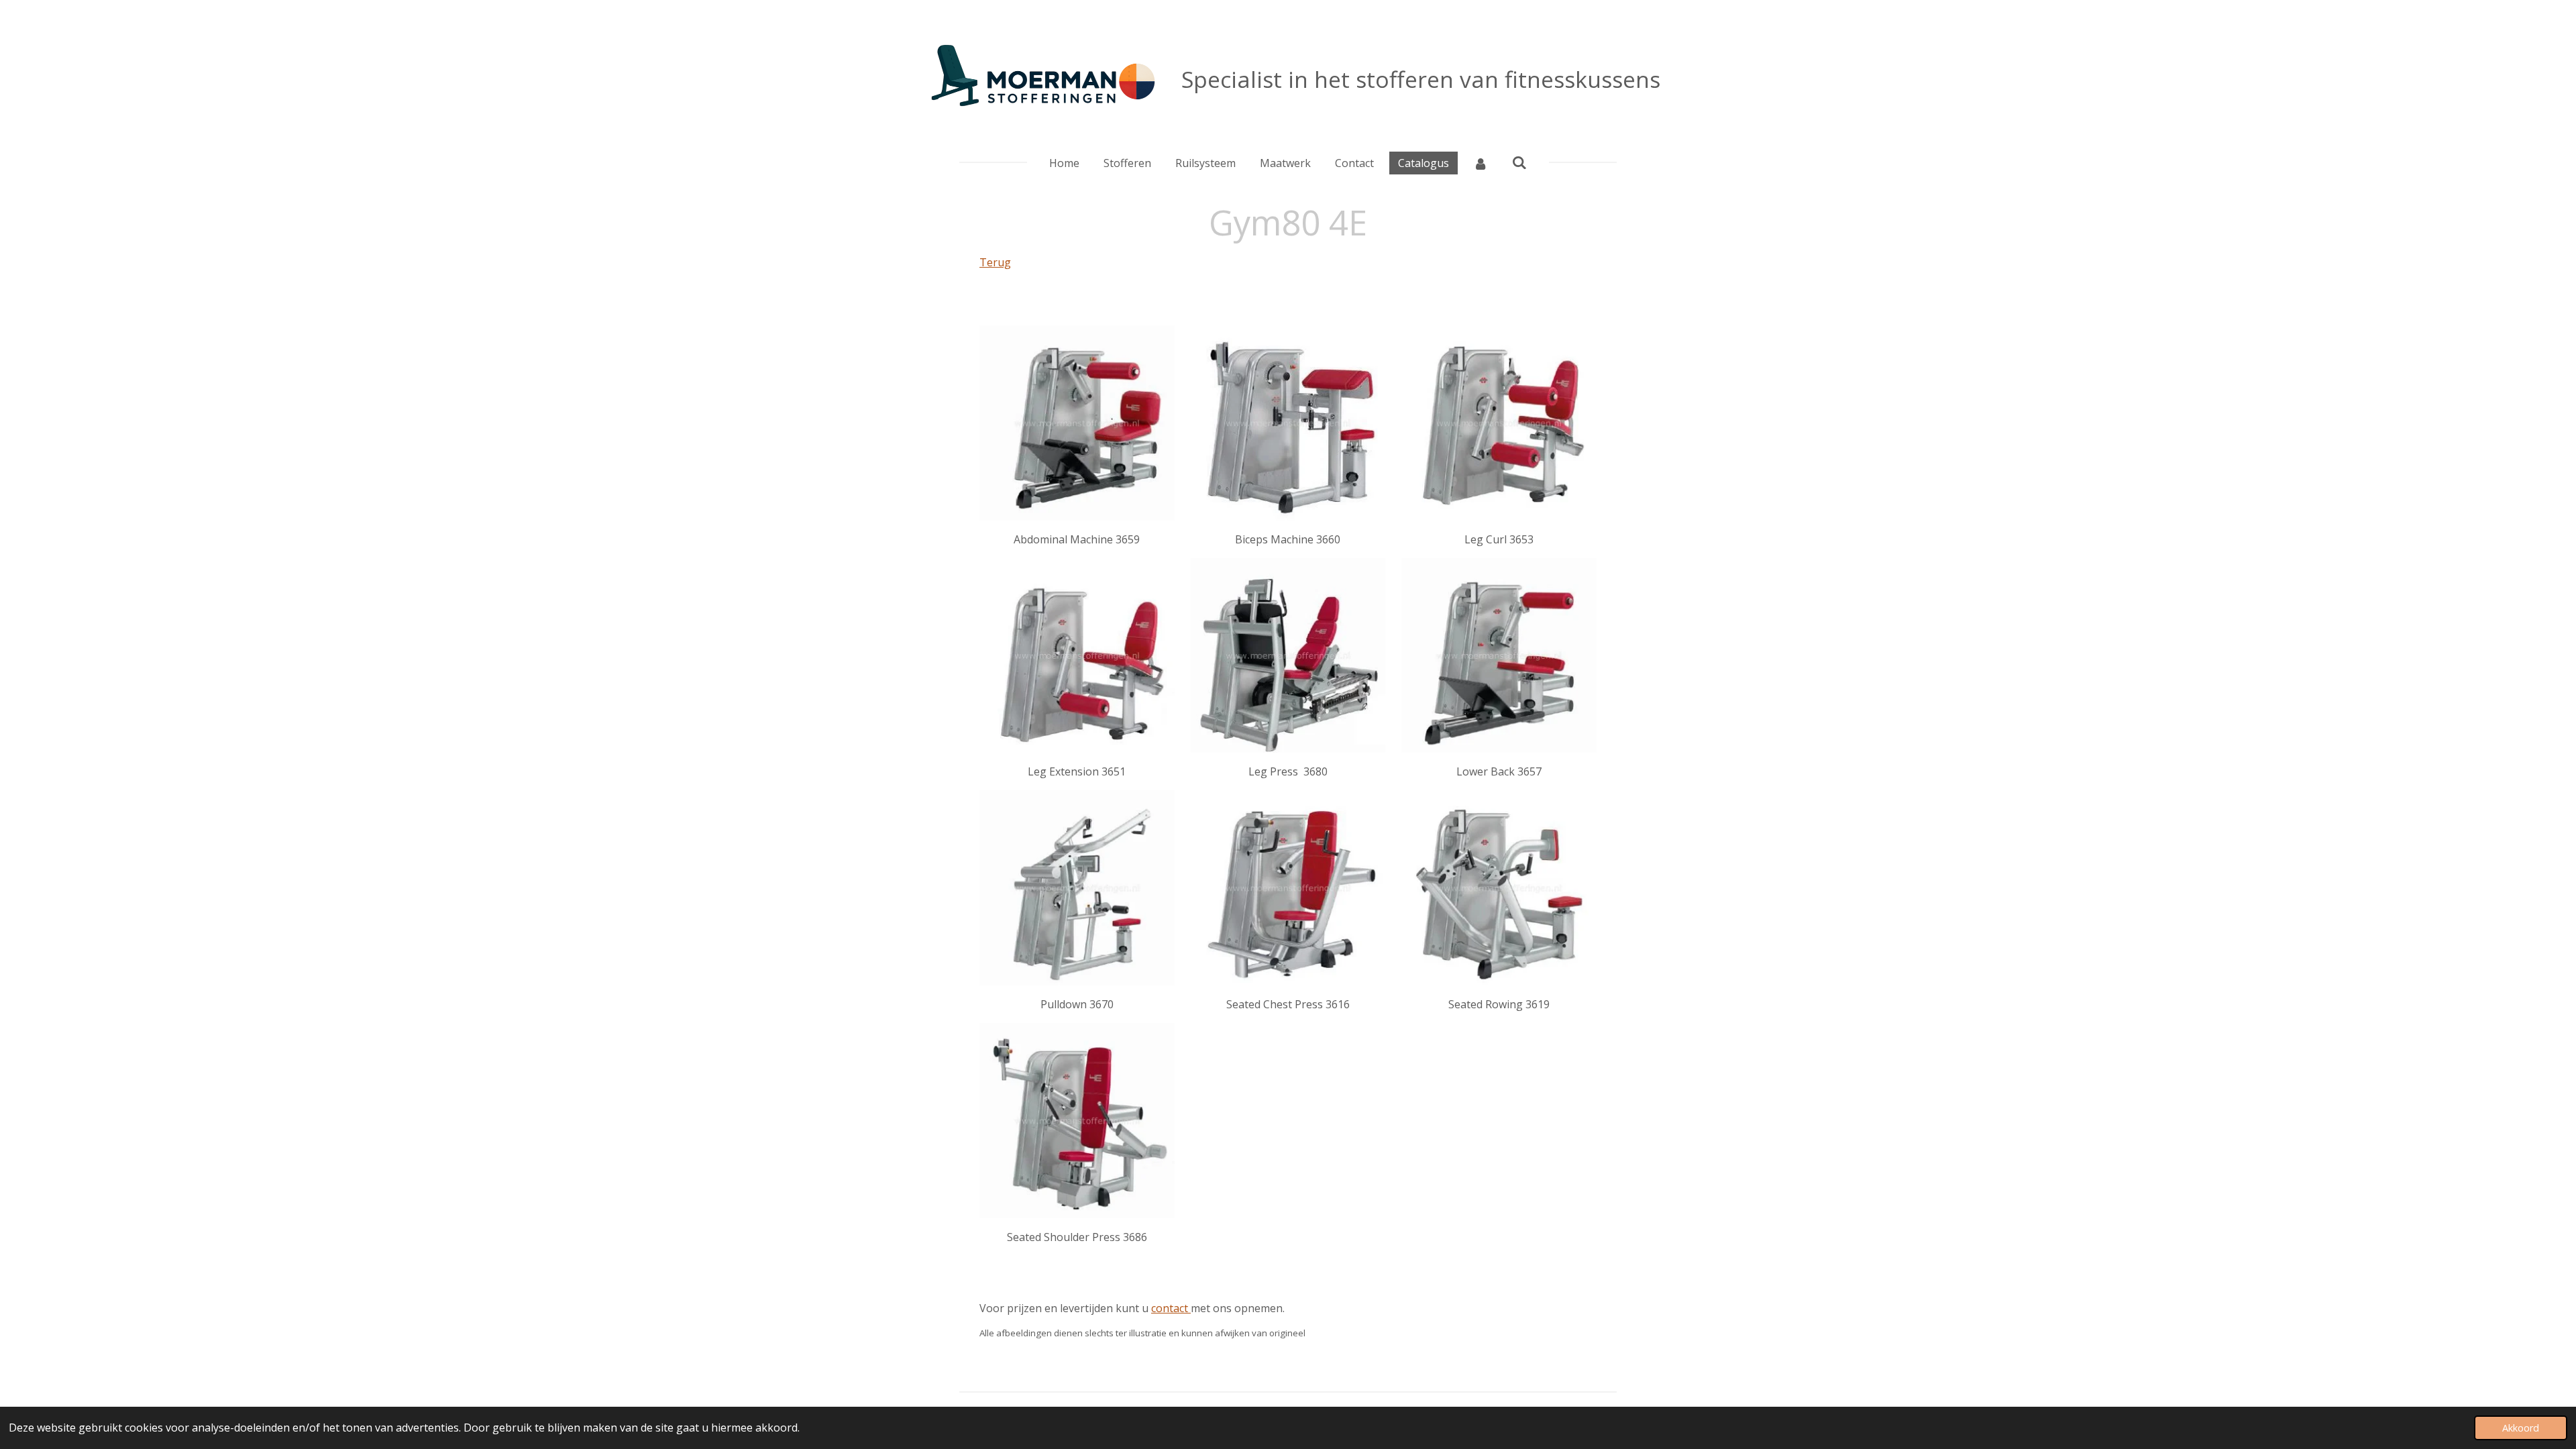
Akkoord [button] (2521, 1428)
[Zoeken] (1519, 162)
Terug (995, 262)
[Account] (1481, 163)
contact (1171, 1308)
